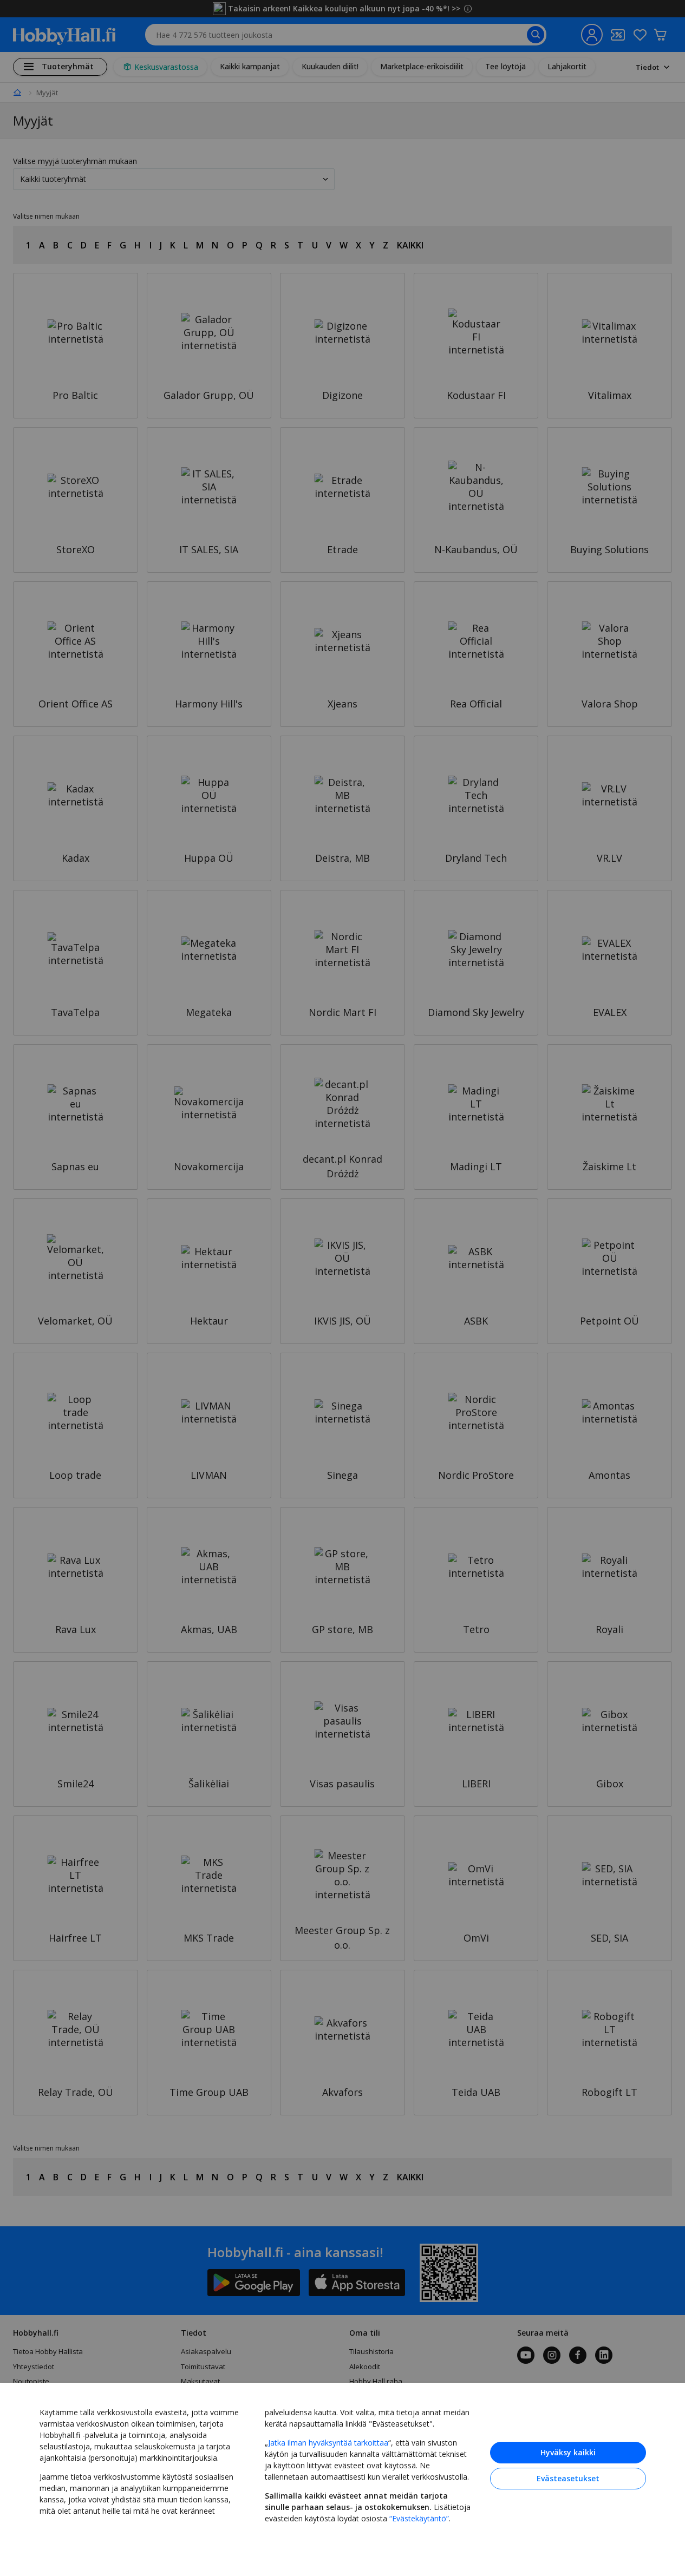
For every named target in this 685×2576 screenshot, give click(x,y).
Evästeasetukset (568, 2478)
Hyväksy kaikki (568, 2452)
